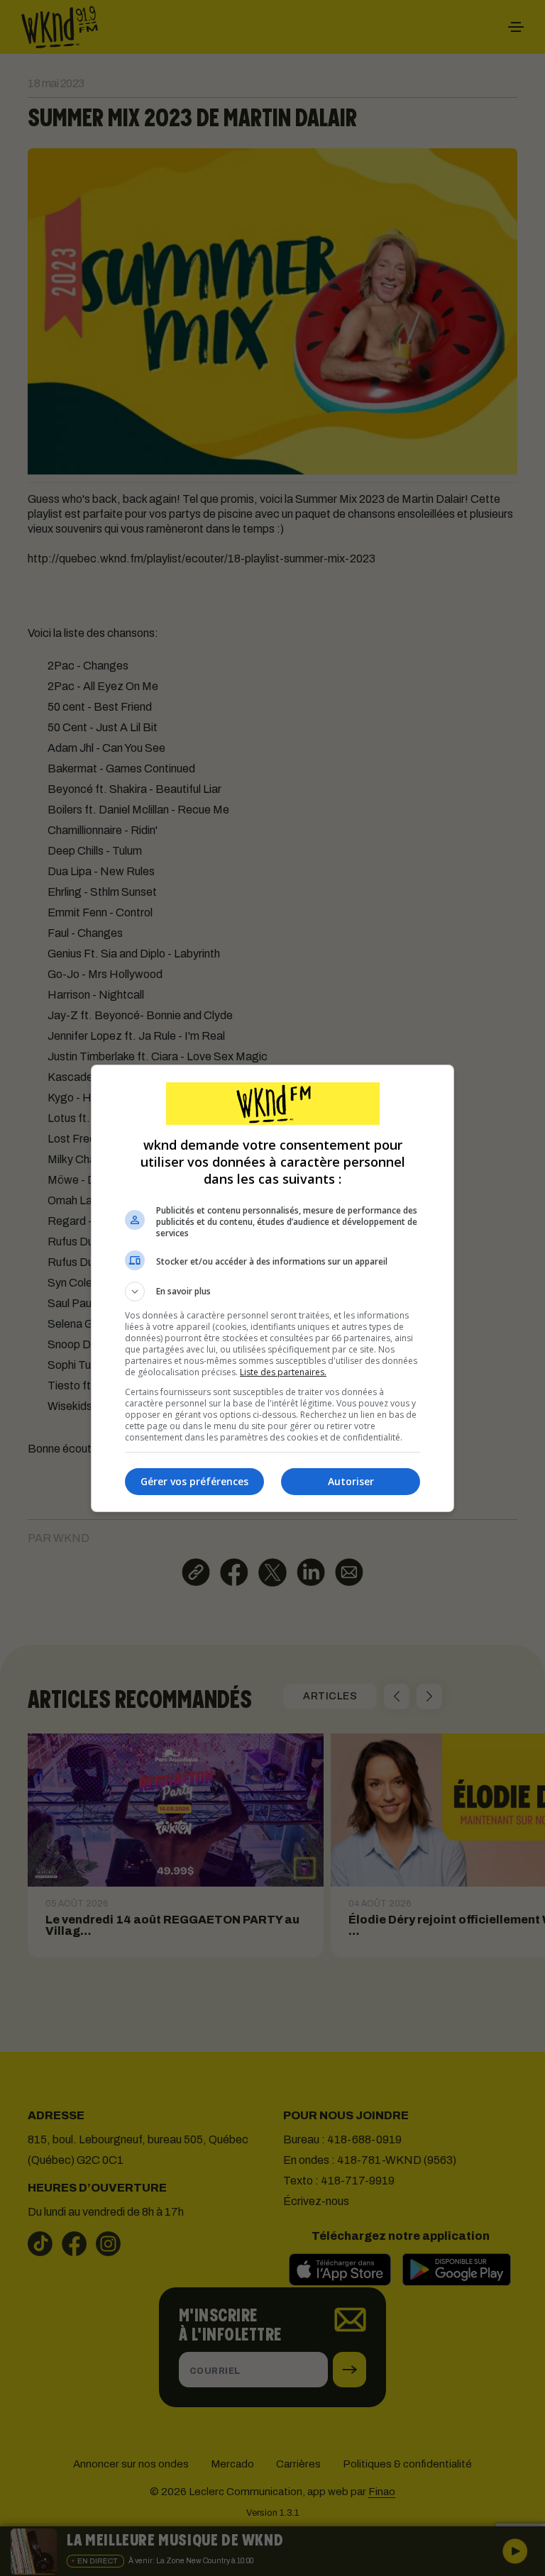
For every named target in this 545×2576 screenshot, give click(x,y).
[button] (272, 1292)
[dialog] (272, 1288)
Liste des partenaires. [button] (283, 1372)
